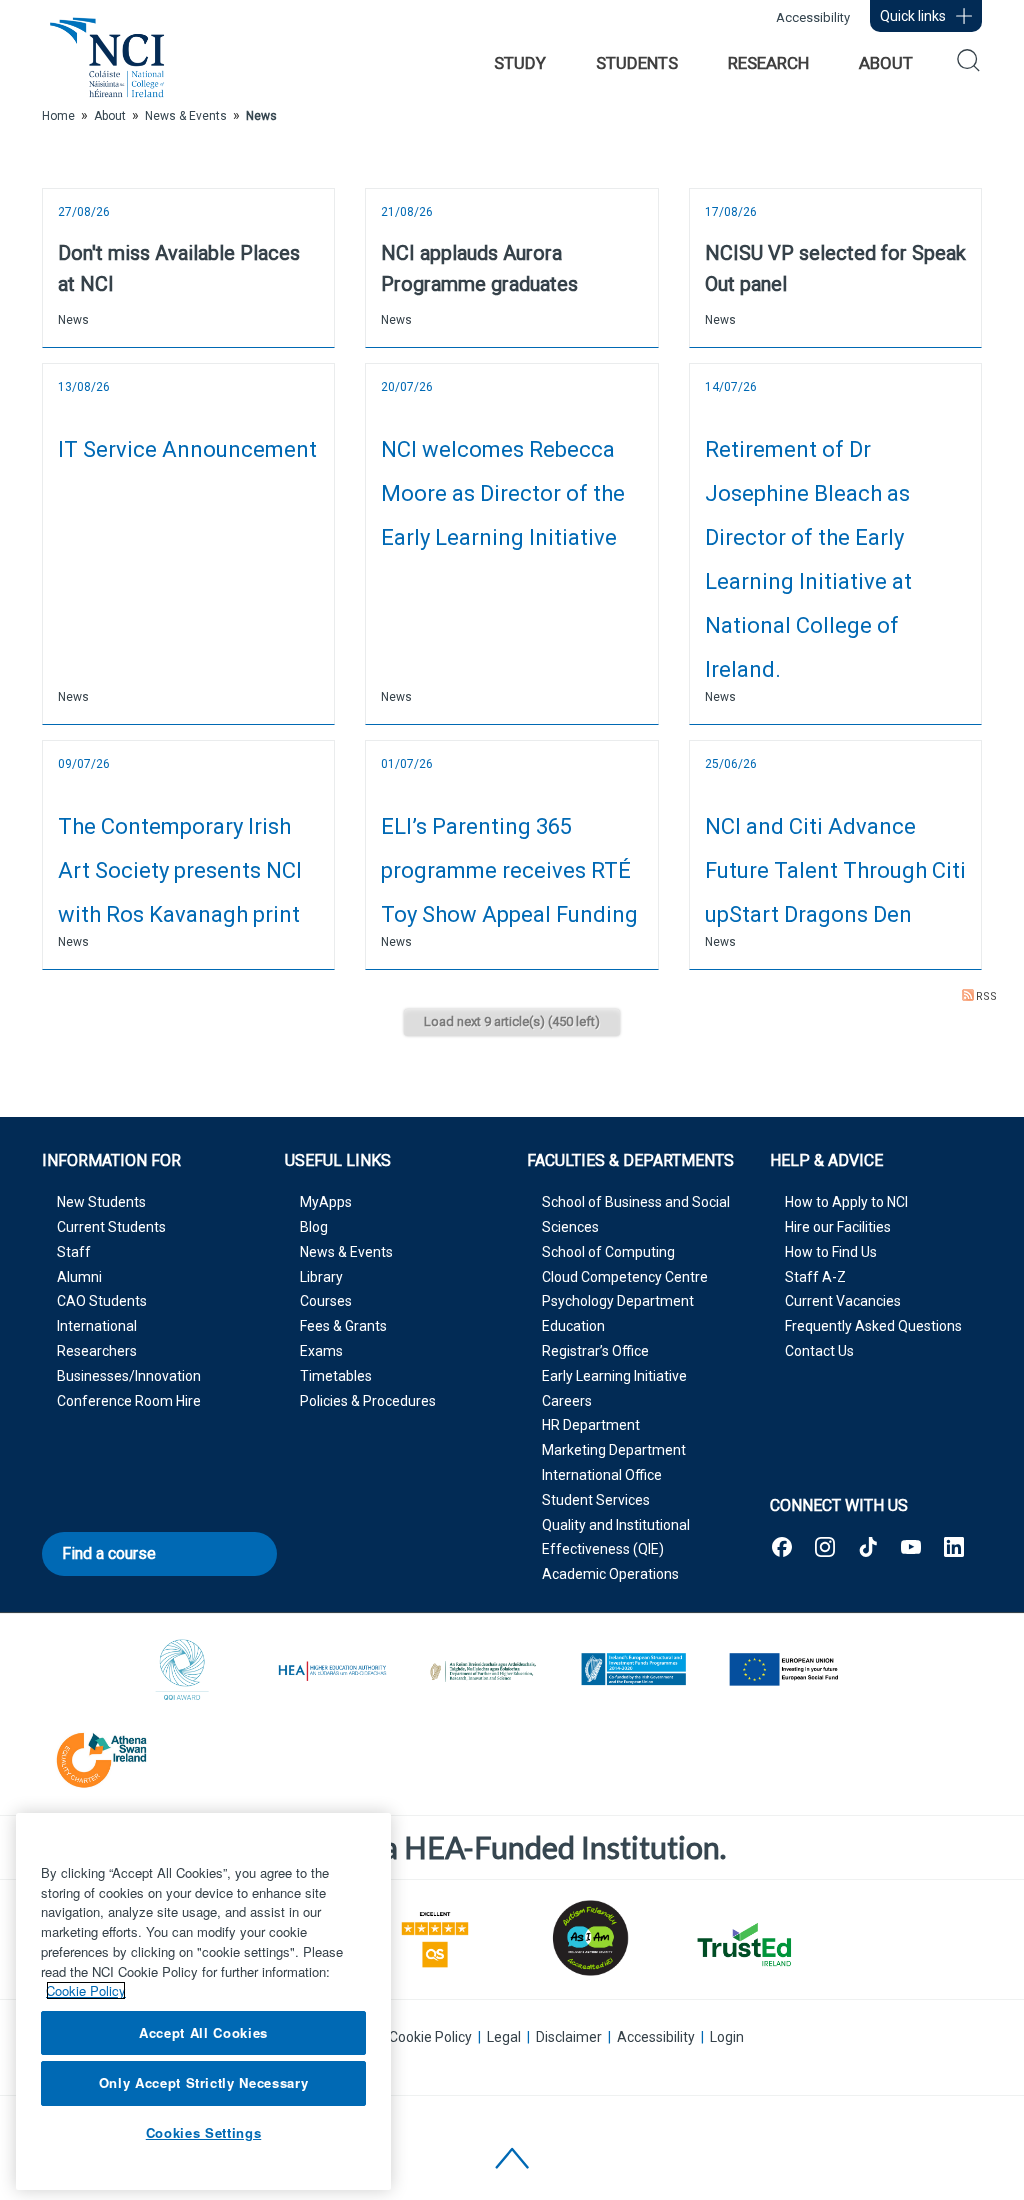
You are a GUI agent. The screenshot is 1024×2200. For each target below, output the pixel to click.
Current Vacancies (843, 1301)
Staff (74, 1252)
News (73, 320)
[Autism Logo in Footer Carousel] (743, 1944)
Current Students (111, 1227)
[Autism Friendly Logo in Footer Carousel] (589, 1938)
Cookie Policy (430, 2037)
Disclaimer (569, 2037)
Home (58, 116)
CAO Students (102, 1301)
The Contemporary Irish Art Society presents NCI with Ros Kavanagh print (180, 870)
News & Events (346, 1252)
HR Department (591, 1425)
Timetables (336, 1376)
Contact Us (819, 1351)
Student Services (596, 1500)
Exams (321, 1351)
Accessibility (813, 17)
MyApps (326, 1202)
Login (727, 2037)
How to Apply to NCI (846, 1202)
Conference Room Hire (129, 1401)
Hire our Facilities (838, 1227)
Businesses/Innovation (129, 1376)
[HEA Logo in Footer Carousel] (333, 1671)
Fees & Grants (343, 1326)
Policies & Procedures (368, 1401)
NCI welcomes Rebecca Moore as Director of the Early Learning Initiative (503, 493)
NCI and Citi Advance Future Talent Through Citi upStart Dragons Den (835, 870)
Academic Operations (610, 1574)
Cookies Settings (204, 2132)
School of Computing (608, 1252)
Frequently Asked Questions (873, 1326)
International (97, 1326)
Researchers (97, 1351)
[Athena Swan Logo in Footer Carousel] (102, 1756)
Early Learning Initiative (614, 1376)
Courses (326, 1301)
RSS (986, 996)
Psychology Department (618, 1301)
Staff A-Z (815, 1277)
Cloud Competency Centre (625, 1277)
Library (321, 1277)
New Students (101, 1202)
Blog (314, 1227)
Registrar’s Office (595, 1351)
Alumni (79, 1277)
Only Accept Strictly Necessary (204, 2082)
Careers (567, 1401)
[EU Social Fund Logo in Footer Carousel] (783, 1671)
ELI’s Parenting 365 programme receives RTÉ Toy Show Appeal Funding (509, 870)
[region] (203, 2001)
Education (573, 1326)
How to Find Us (831, 1252)
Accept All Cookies (203, 2032)
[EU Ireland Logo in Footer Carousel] (633, 1671)
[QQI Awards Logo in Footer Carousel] (183, 1671)
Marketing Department (614, 1450)
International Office (602, 1475)
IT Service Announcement (187, 449)
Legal (504, 2037)
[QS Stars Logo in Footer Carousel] (435, 1937)
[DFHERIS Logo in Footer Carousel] (483, 1671)
